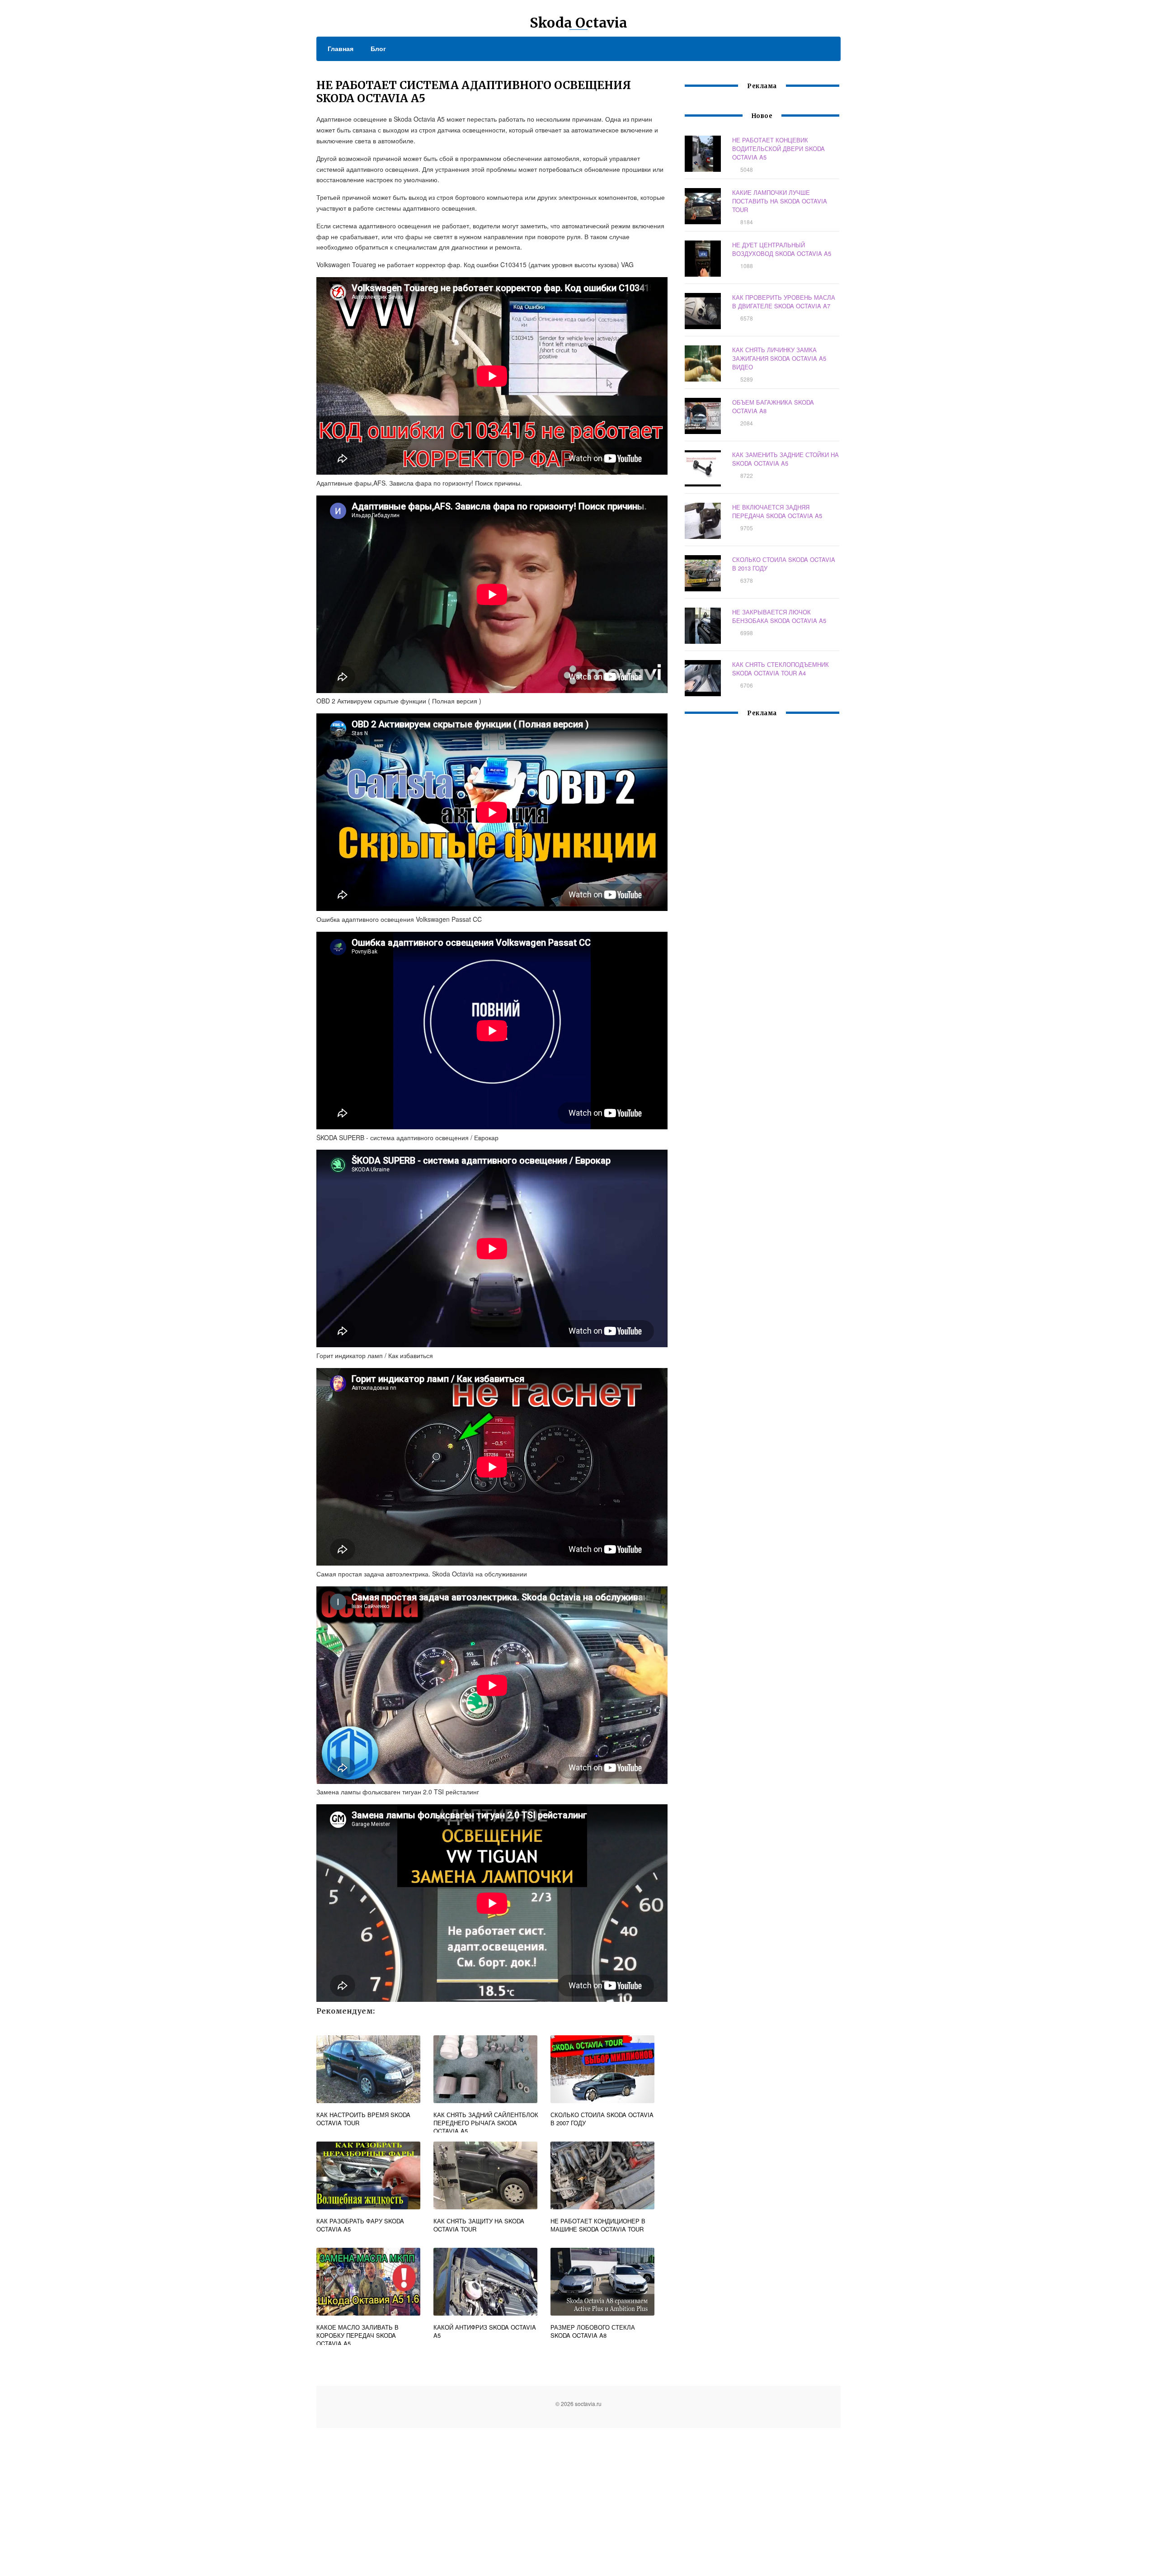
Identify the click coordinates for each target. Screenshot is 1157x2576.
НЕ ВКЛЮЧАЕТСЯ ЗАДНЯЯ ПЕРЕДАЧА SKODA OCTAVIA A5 (777, 511)
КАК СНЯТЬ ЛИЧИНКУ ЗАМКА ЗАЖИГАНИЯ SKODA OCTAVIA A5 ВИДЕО (779, 358)
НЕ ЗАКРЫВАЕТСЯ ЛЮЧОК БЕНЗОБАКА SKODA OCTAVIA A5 (779, 616)
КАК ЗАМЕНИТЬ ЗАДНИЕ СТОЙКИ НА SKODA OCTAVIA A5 (785, 459)
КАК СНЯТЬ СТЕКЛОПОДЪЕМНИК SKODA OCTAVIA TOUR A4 (781, 669)
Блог (378, 48)
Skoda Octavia (578, 23)
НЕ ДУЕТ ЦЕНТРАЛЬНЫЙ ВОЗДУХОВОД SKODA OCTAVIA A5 (782, 249)
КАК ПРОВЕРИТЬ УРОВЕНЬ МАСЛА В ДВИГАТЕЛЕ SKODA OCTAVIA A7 (784, 302)
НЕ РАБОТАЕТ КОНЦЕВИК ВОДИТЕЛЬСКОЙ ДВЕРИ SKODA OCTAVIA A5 (778, 149)
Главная (341, 48)
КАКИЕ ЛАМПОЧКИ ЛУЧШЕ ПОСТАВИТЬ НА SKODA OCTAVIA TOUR (780, 201)
